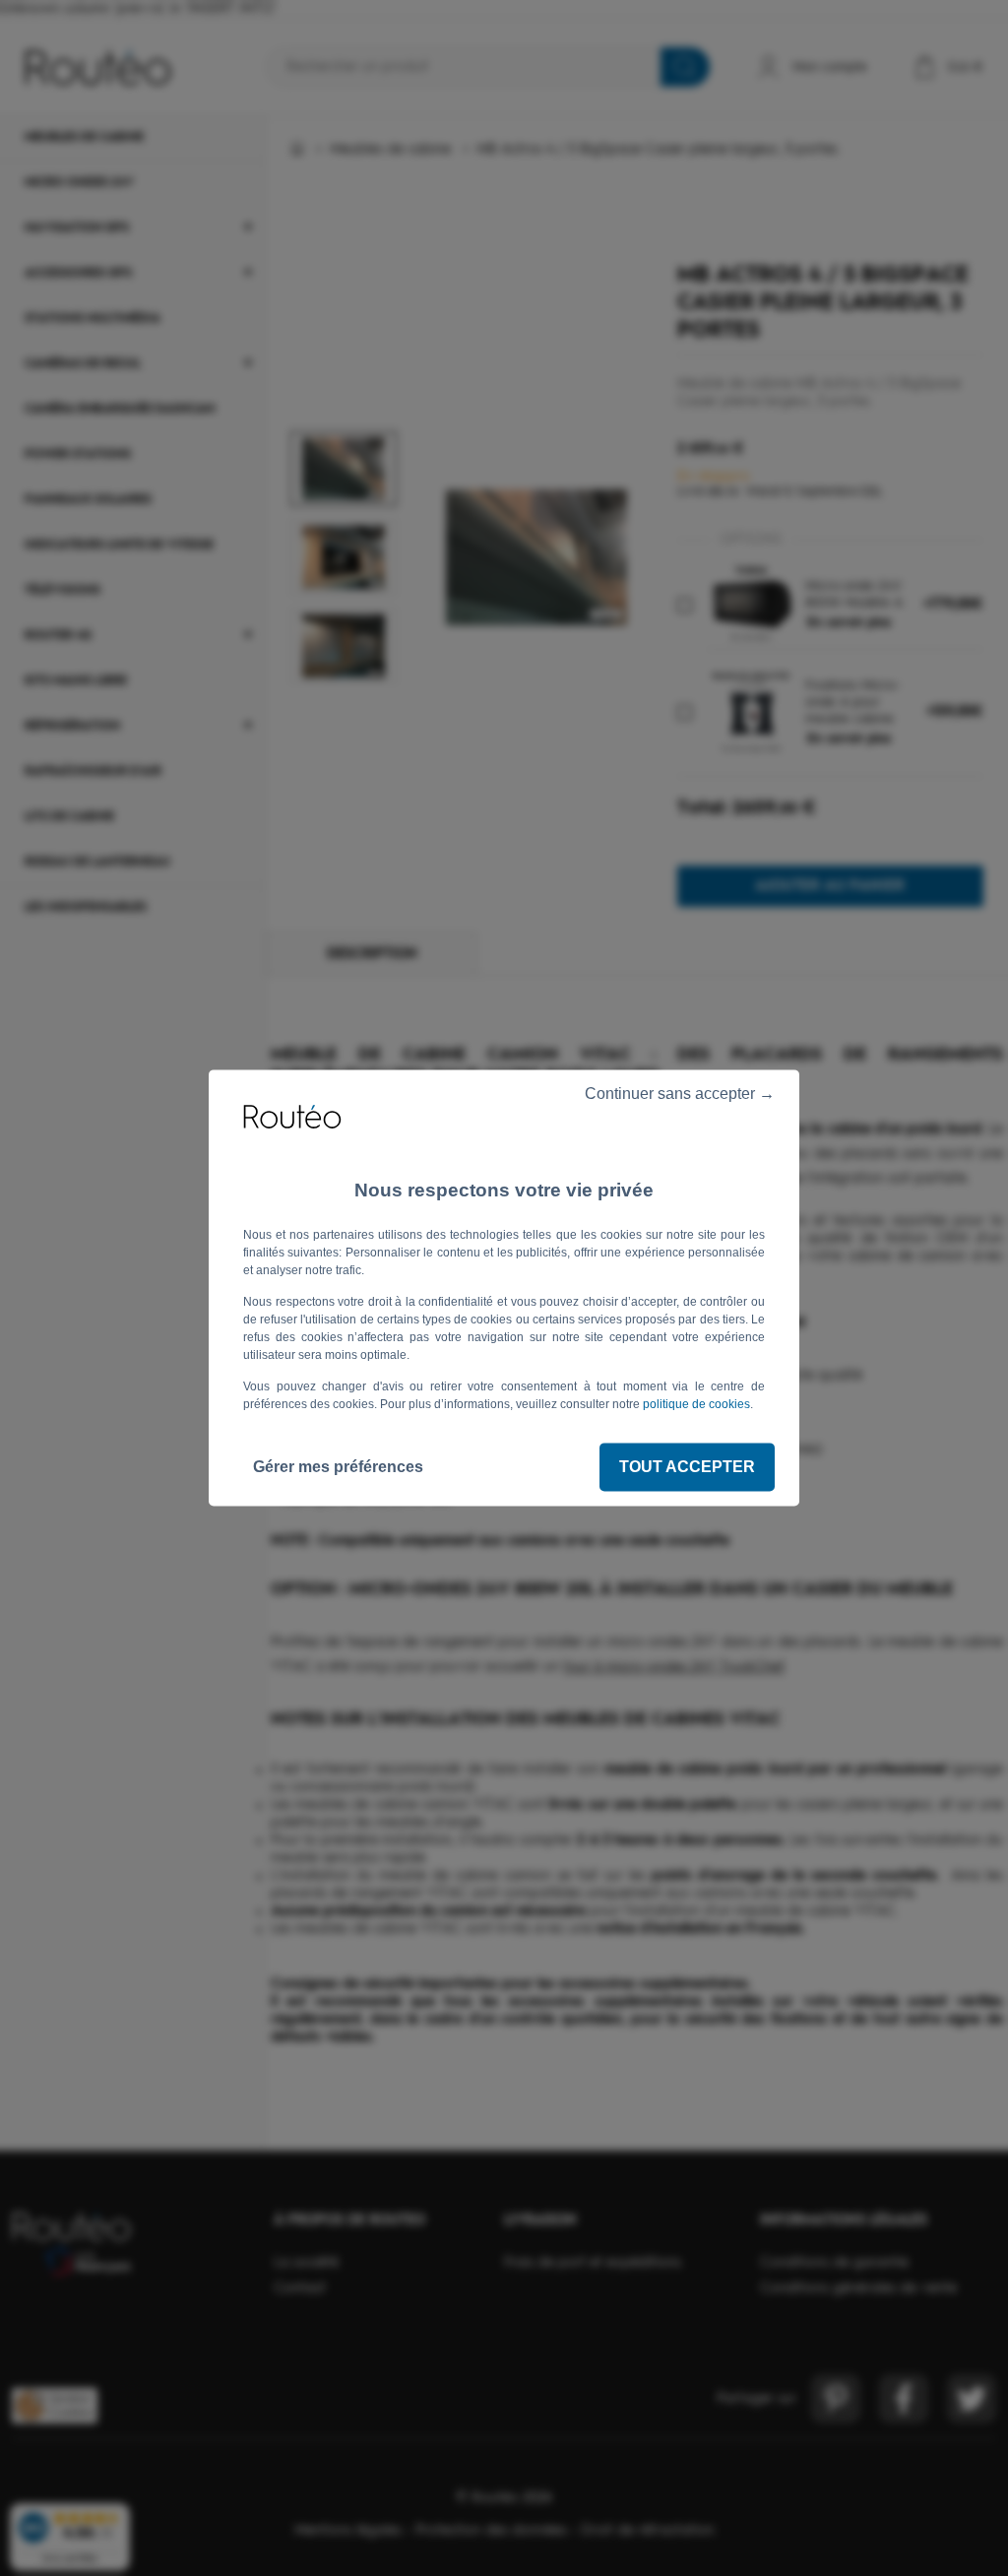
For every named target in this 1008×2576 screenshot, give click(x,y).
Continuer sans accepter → (678, 1094)
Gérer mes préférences (338, 1467)
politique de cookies (696, 1404)
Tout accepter (687, 1467)
